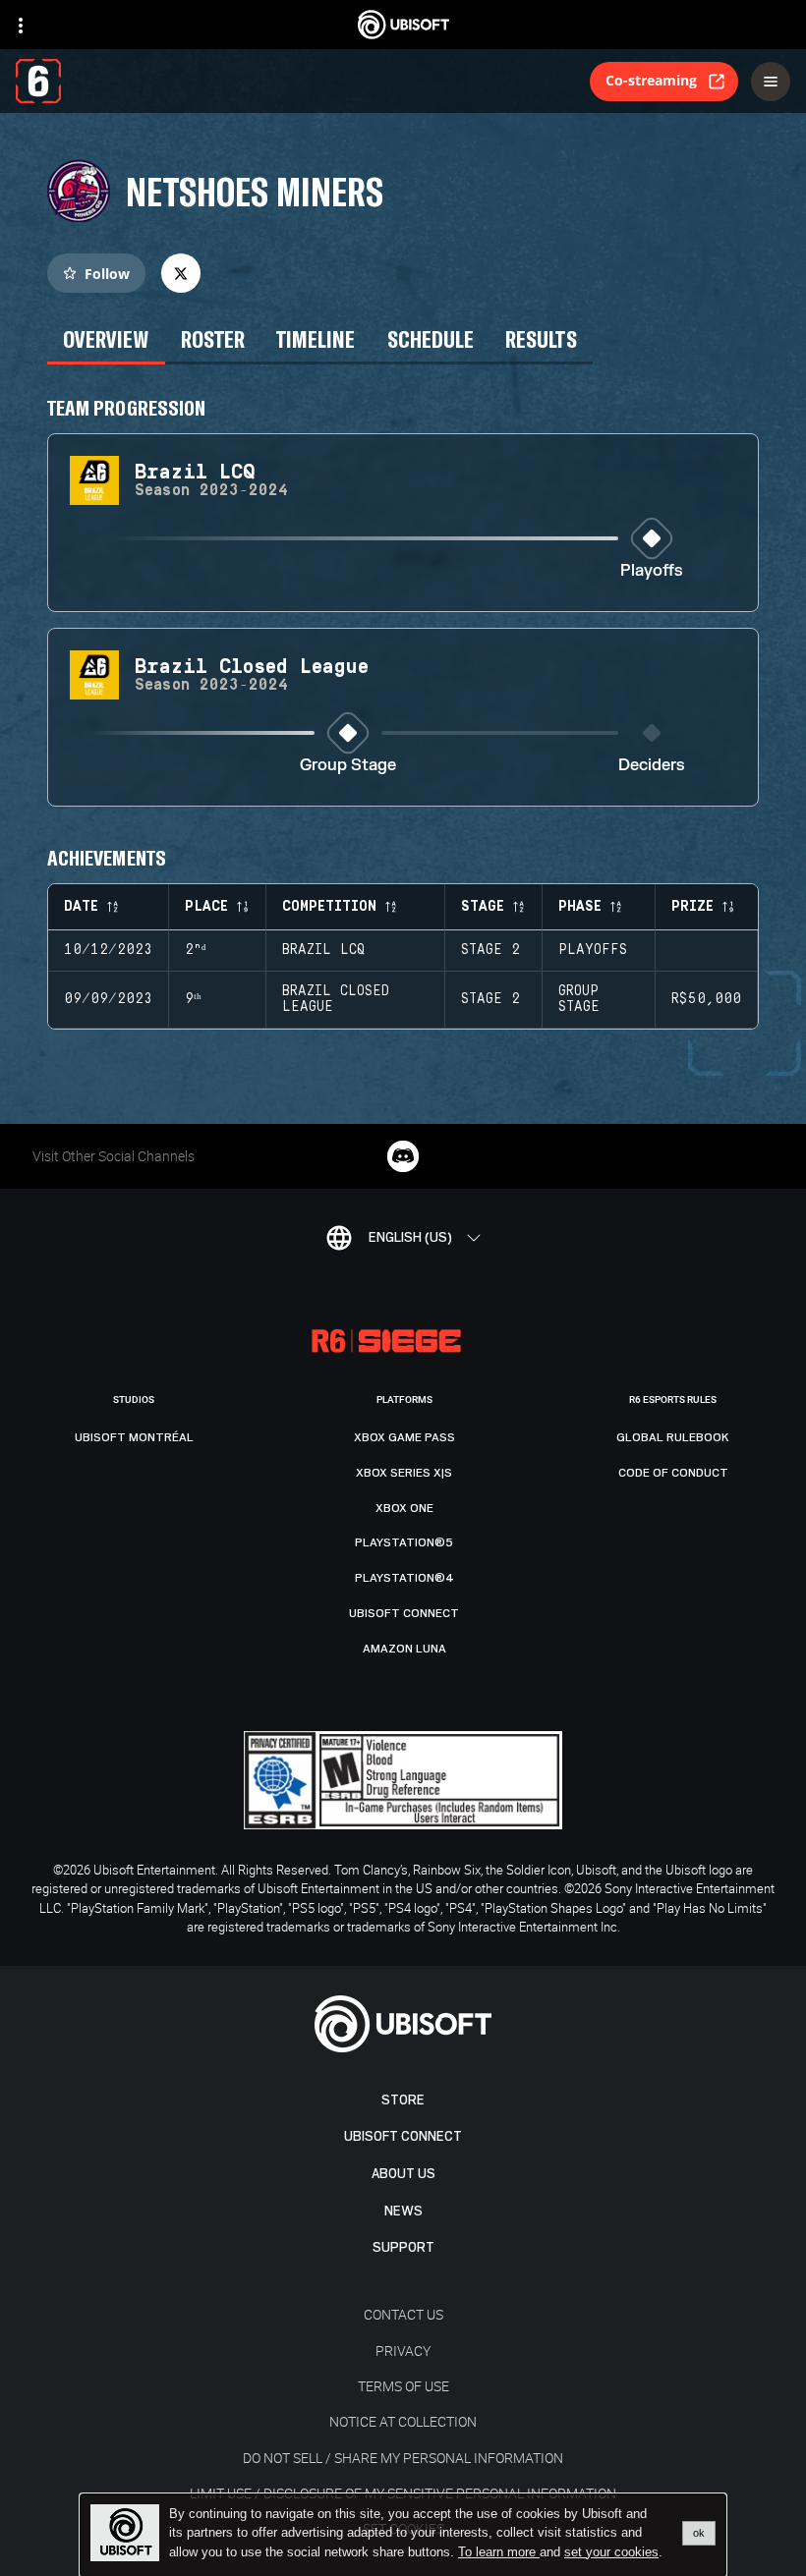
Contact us (403, 2314)
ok (699, 2533)
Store (403, 2100)
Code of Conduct (673, 1473)
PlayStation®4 (404, 1578)
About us (403, 2174)
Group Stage (348, 766)
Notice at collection (403, 2421)
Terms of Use (403, 2386)
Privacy (403, 2351)
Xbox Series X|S (404, 1473)
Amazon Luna (404, 1649)
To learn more (499, 2552)
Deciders (652, 766)
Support (403, 2247)
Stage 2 (490, 950)
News (403, 2211)
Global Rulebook (673, 1437)
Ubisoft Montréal (134, 1437)
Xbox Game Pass (404, 1437)
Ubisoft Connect (403, 2136)
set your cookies (611, 2552)
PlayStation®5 (404, 1542)
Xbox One (404, 1508)
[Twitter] (181, 273)
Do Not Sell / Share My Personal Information (403, 2458)
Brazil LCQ (323, 950)
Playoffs (652, 571)
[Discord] (403, 1156)
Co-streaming (651, 80)
